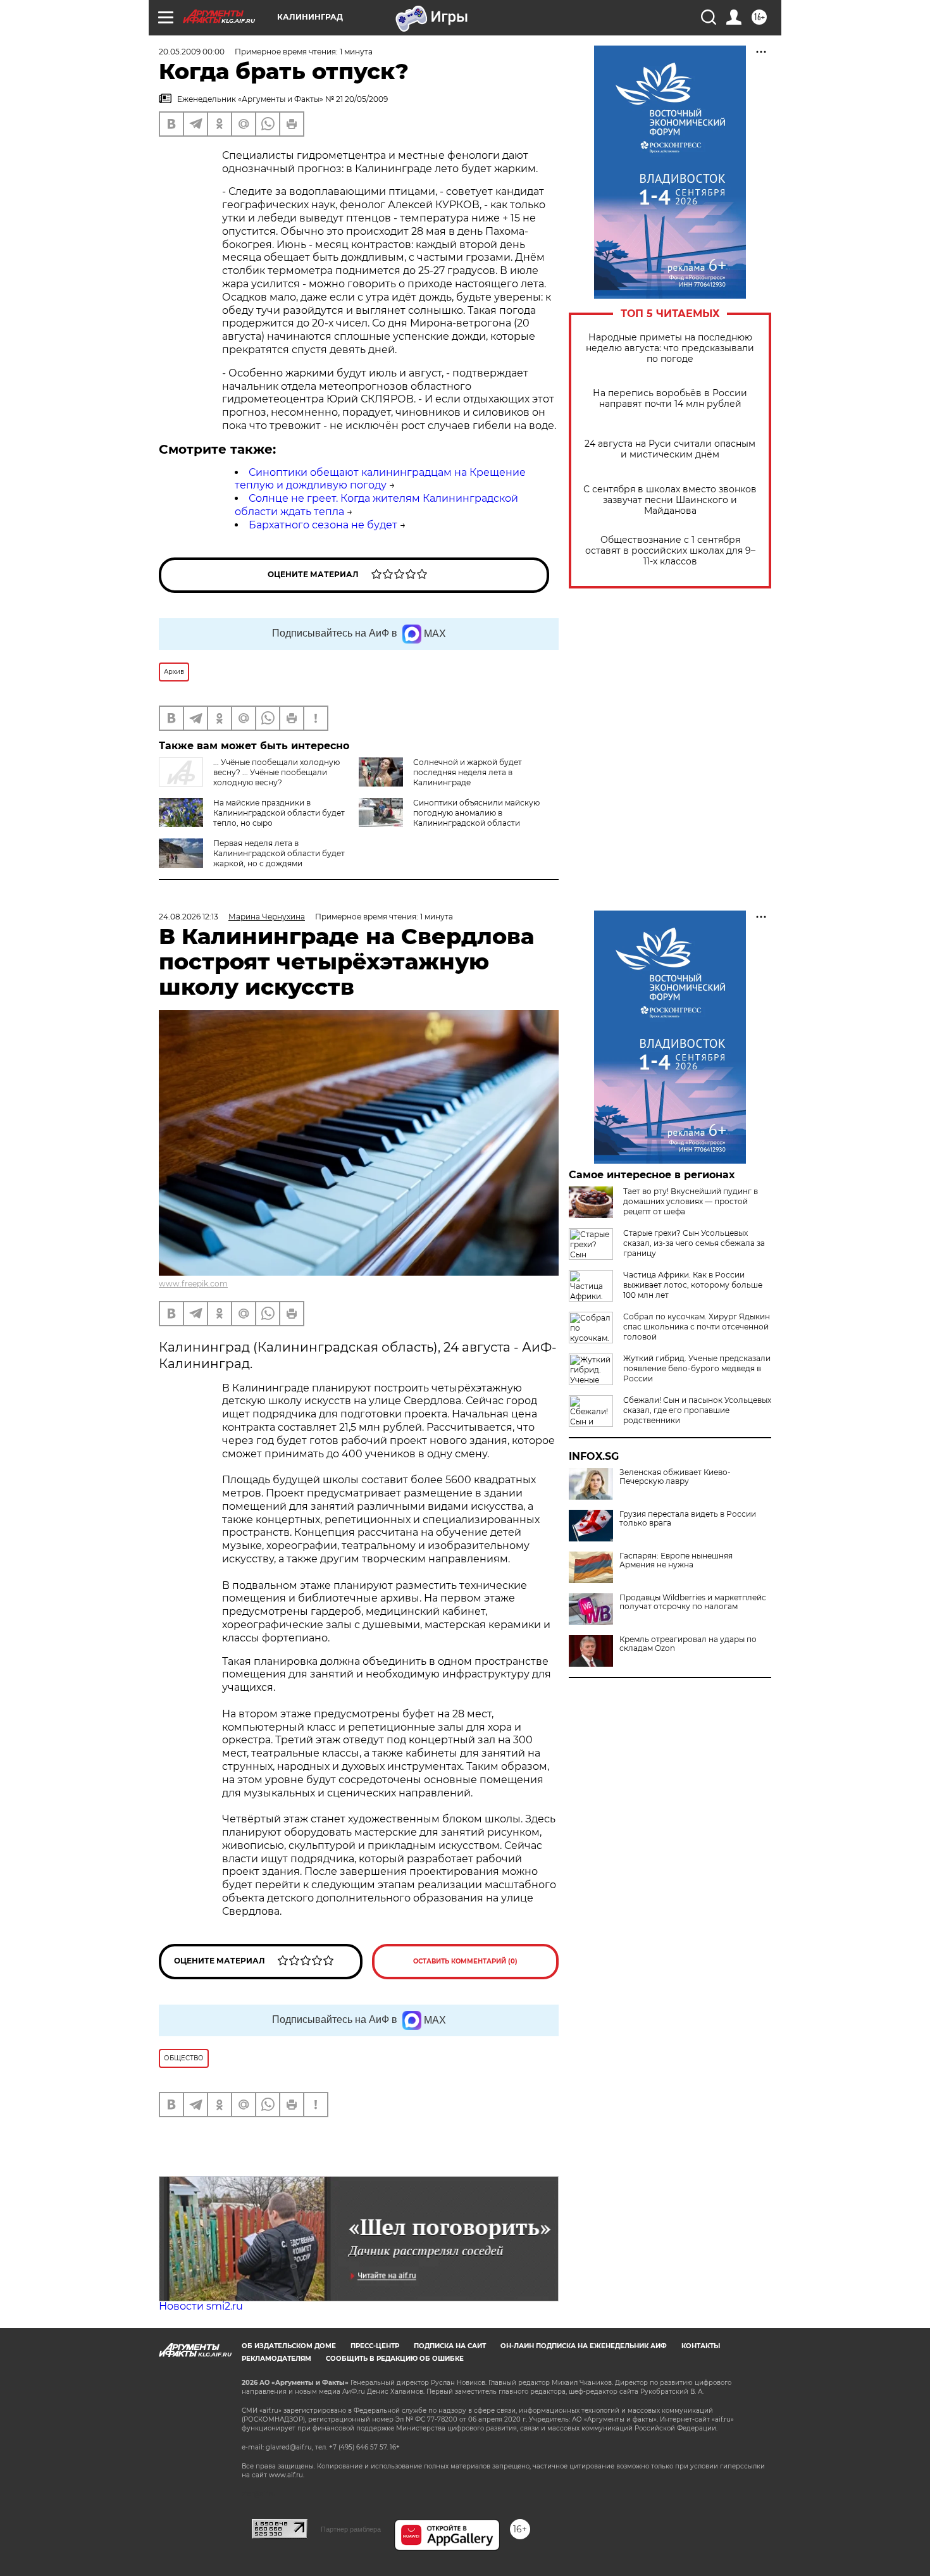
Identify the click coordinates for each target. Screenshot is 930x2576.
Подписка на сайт (450, 2346)
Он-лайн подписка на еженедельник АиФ (584, 2346)
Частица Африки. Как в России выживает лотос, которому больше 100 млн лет (693, 1285)
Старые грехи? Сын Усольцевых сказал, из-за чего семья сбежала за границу (694, 1243)
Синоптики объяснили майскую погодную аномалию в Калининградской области (476, 813)
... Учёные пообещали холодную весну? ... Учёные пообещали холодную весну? (276, 772)
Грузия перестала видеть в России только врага (688, 1519)
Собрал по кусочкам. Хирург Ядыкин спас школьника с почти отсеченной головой (697, 1327)
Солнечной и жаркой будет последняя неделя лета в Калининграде (468, 772)
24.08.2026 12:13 (189, 917)
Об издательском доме (289, 2346)
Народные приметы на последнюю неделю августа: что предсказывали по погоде (670, 348)
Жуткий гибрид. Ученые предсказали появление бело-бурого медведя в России (697, 1368)
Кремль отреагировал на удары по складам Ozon (688, 1644)
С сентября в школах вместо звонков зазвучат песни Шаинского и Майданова (670, 500)
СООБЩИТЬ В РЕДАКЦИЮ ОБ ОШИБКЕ (395, 2359)
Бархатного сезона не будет (323, 525)
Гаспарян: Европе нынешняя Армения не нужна (676, 1560)
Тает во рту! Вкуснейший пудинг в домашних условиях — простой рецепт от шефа (691, 1201)
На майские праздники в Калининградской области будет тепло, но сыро (279, 813)
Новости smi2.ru (201, 2306)
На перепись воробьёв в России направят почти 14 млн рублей (670, 399)
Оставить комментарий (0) (465, 1961)
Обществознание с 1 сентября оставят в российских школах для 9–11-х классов (670, 551)
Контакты (701, 2346)
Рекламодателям (276, 2359)
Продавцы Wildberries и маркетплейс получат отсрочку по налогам (693, 1602)
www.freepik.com (193, 1284)
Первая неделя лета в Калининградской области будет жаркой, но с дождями (279, 853)
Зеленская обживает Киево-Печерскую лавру (675, 1477)
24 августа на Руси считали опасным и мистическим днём (670, 449)
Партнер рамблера (351, 2529)
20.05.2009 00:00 (192, 52)
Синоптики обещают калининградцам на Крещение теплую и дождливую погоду (380, 479)
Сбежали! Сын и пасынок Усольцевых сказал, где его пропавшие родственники (697, 1410)
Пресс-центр (375, 2346)
